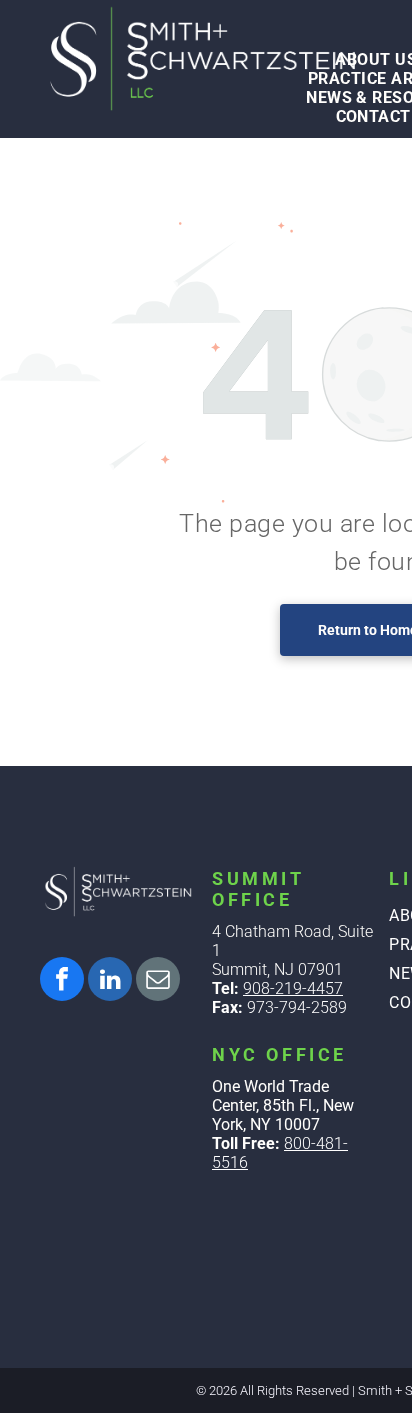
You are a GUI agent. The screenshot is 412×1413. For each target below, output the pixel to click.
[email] (158, 981)
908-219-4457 (293, 988)
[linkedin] (110, 981)
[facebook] (62, 981)
